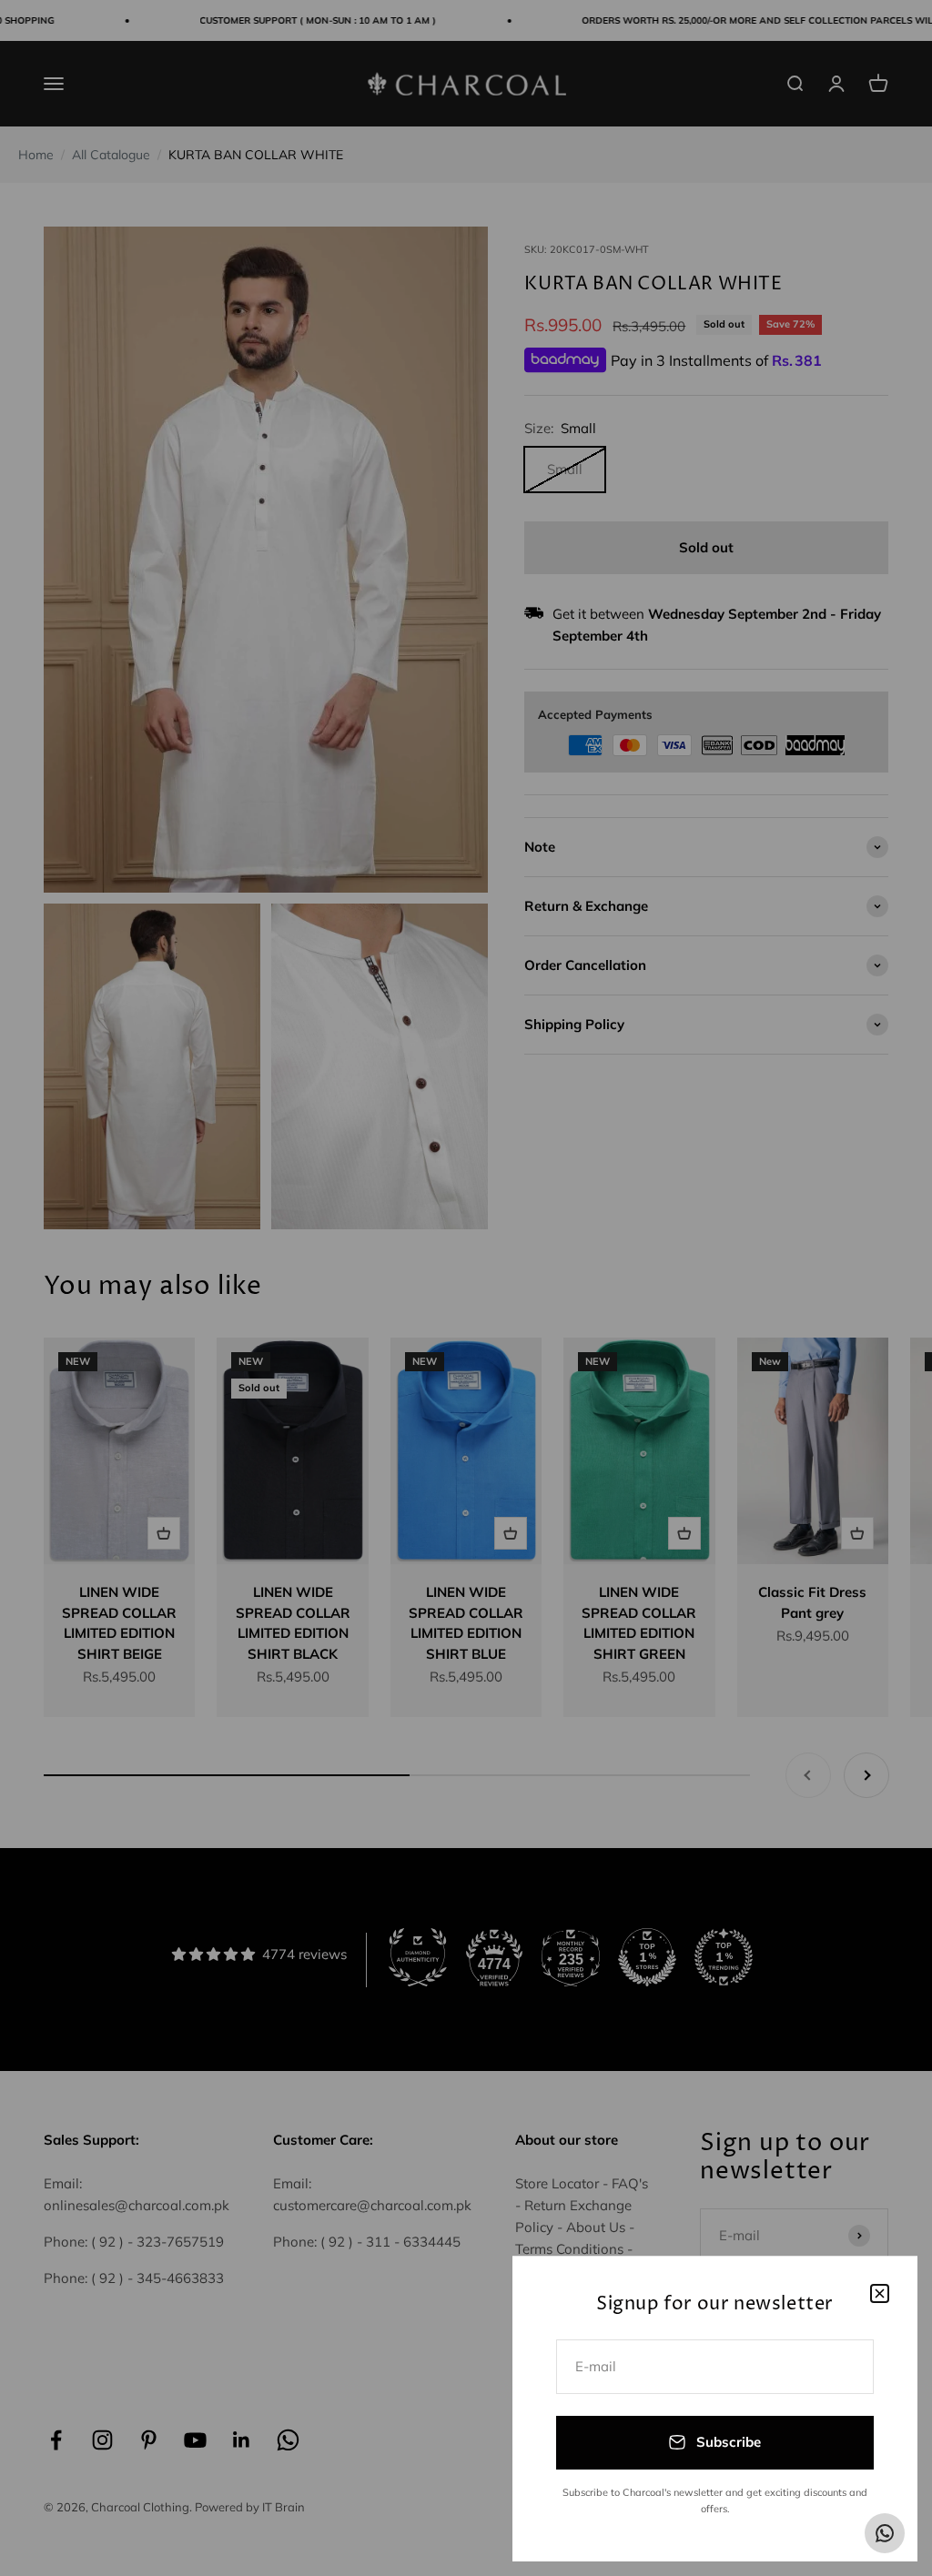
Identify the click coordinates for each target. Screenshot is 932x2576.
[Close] (880, 2293)
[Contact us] (885, 2533)
